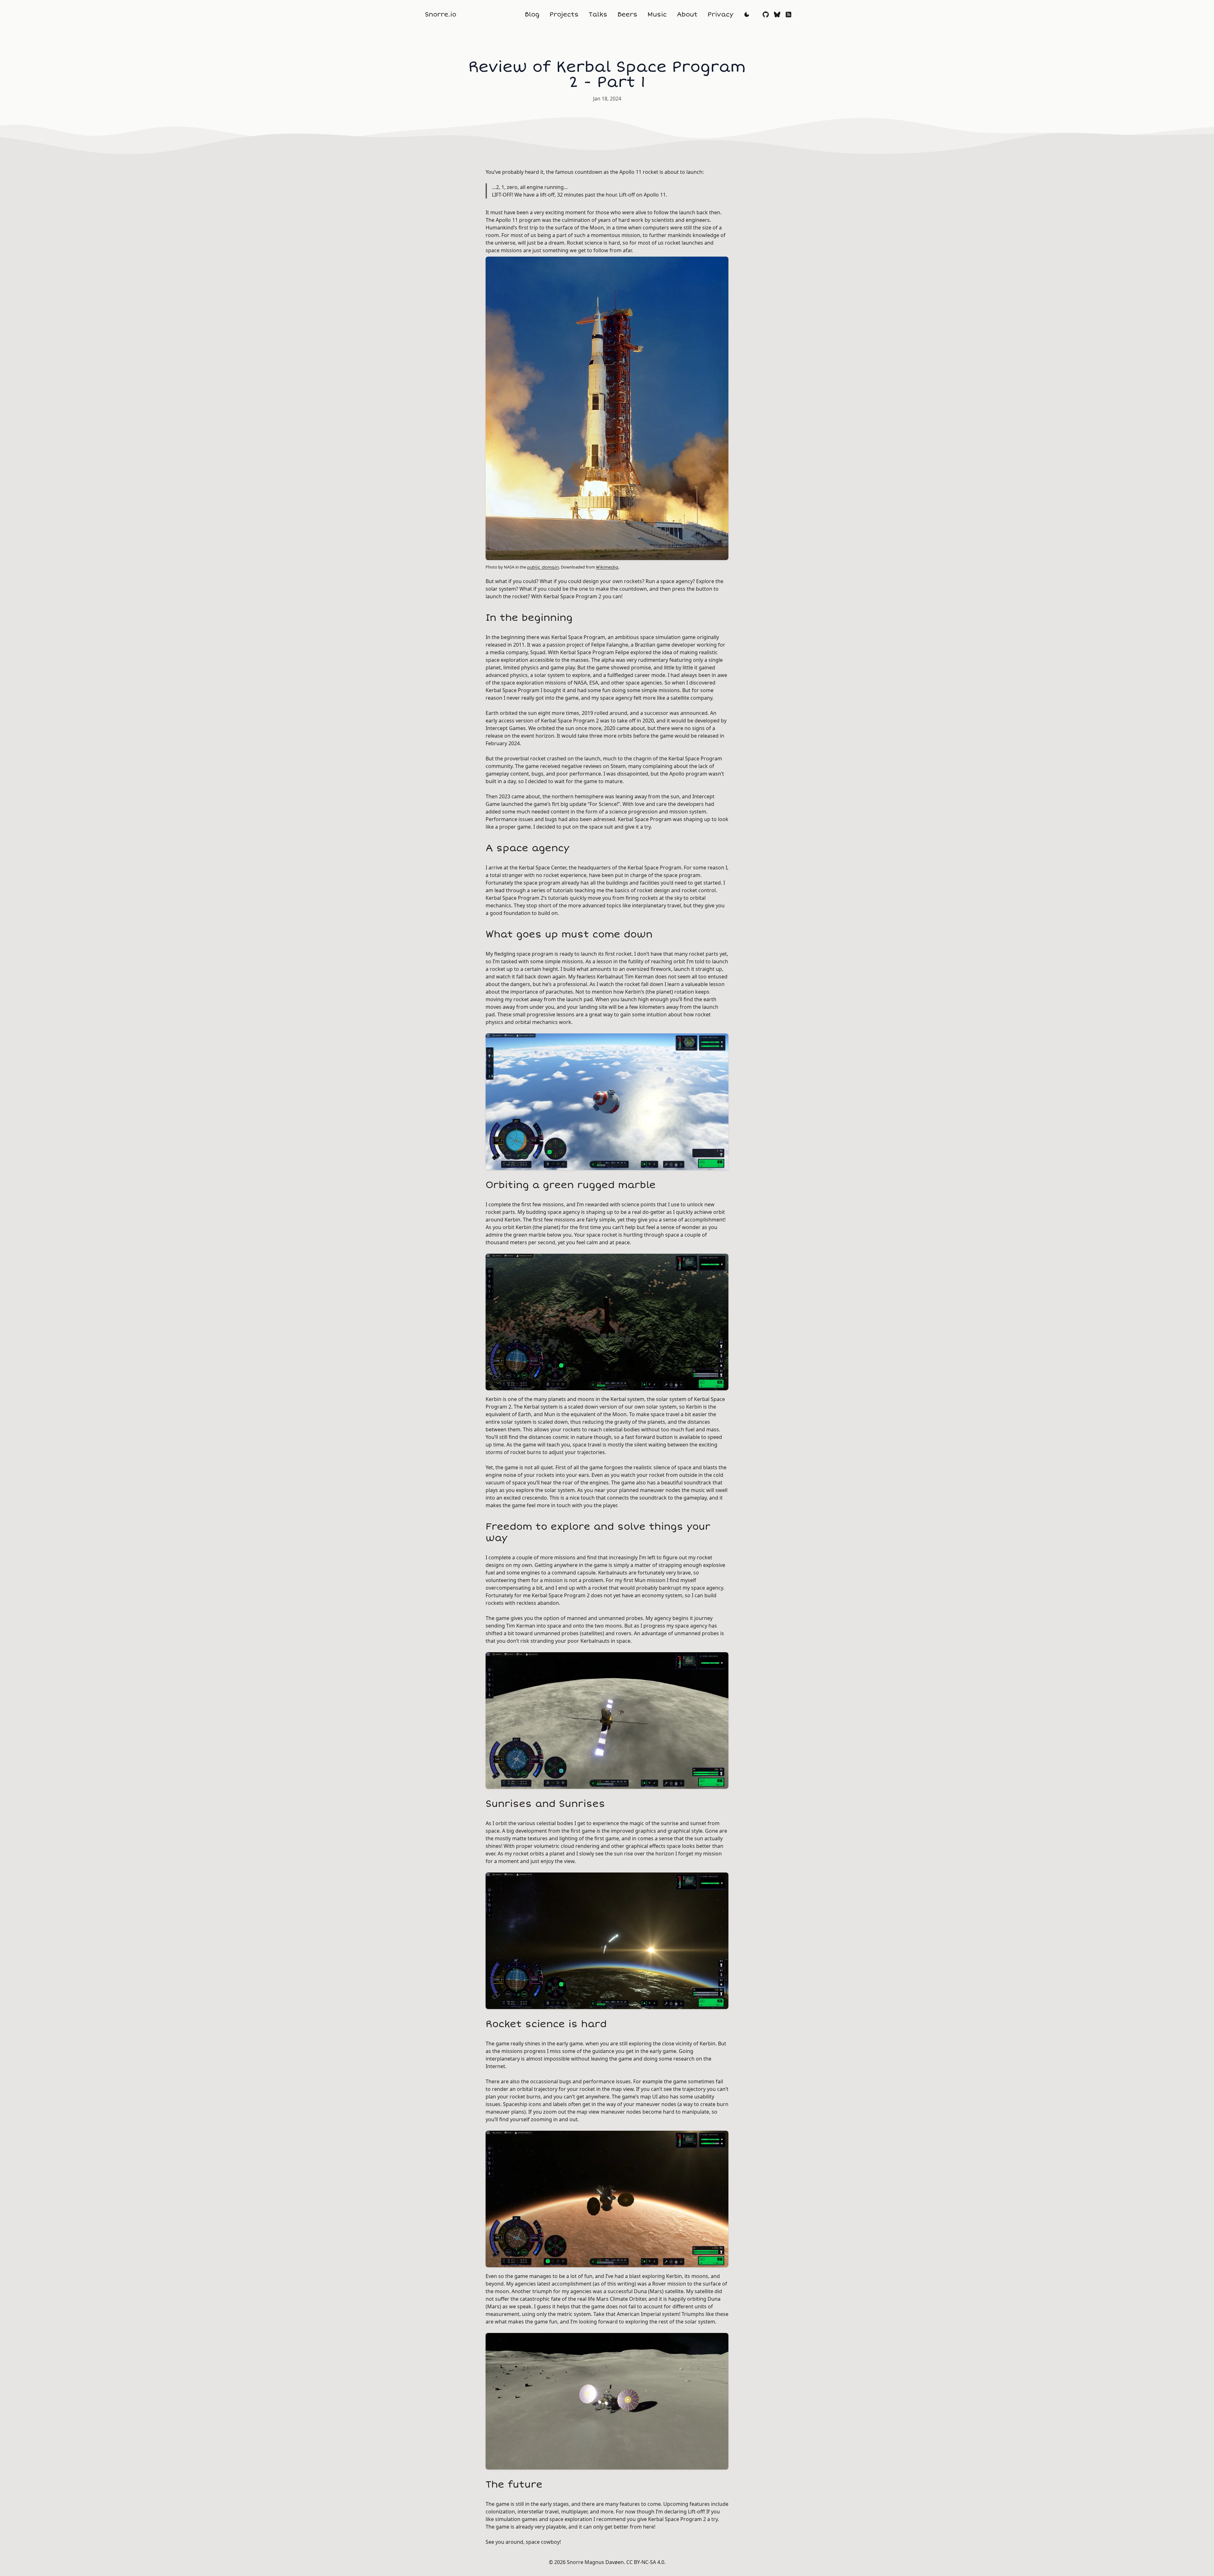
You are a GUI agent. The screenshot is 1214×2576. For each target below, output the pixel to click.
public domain (543, 567)
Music (657, 14)
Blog (532, 14)
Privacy (720, 14)
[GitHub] (766, 15)
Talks (598, 14)
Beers (627, 14)
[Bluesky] (777, 15)
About (687, 14)
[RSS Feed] (788, 15)
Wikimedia (607, 567)
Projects (564, 14)
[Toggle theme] (747, 15)
